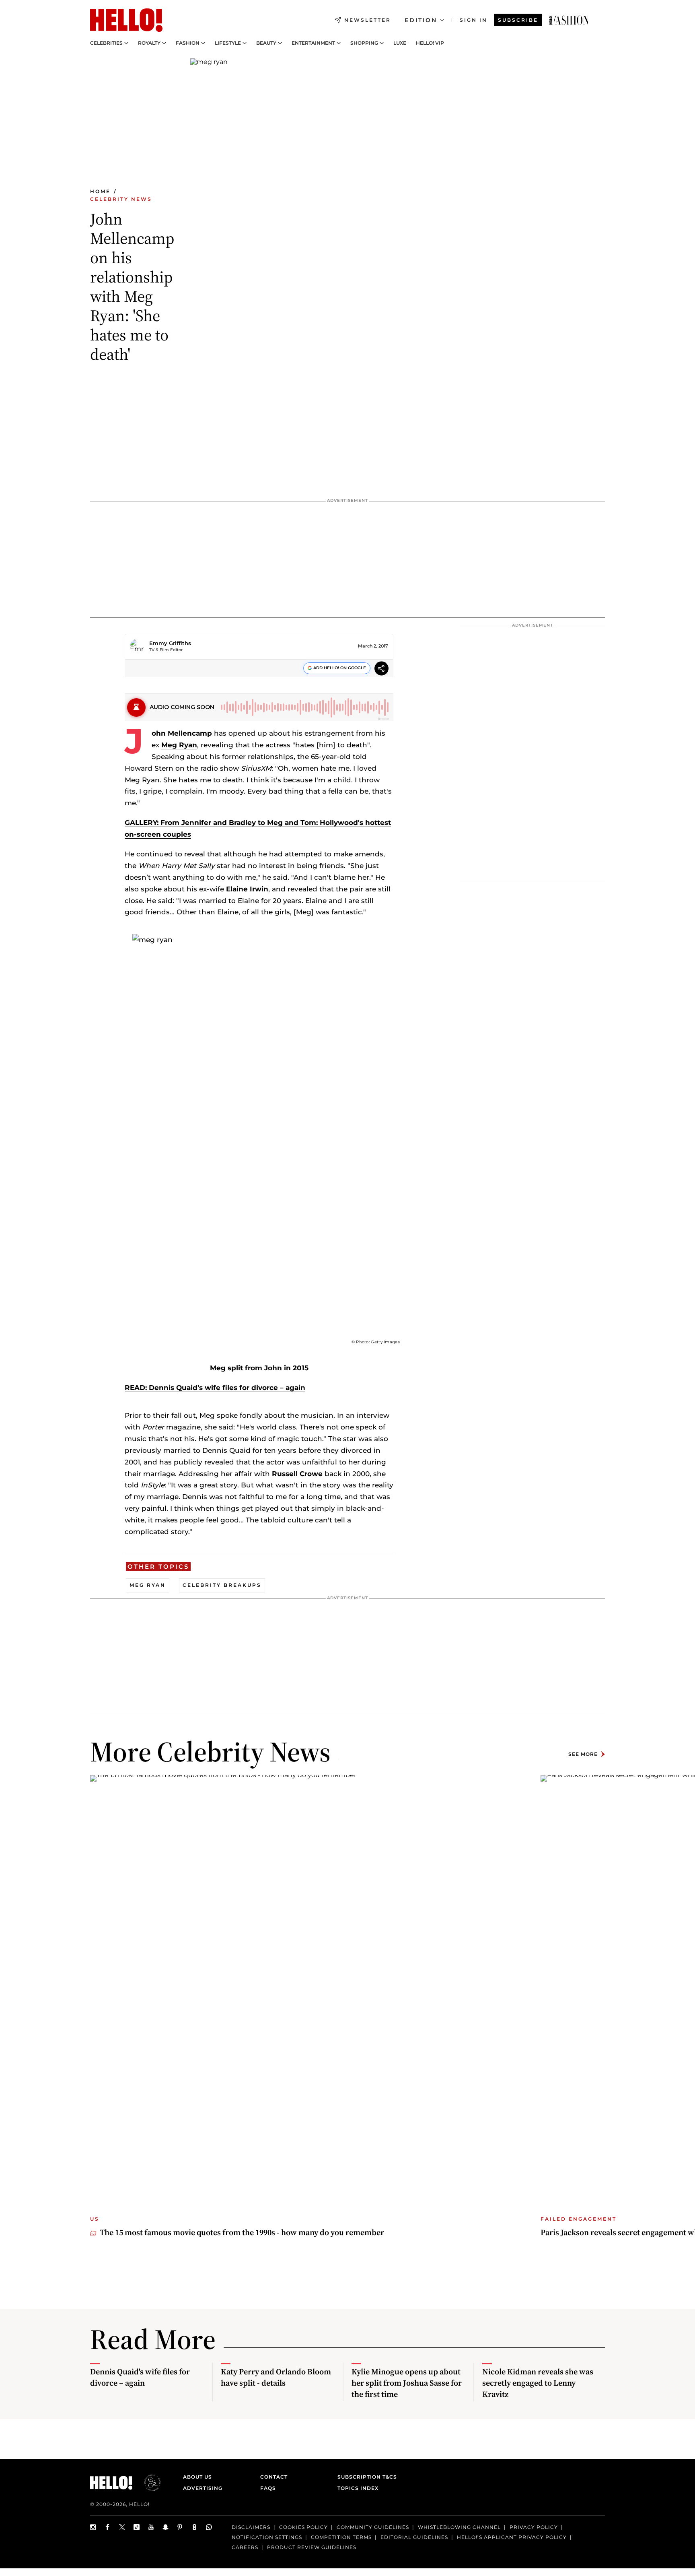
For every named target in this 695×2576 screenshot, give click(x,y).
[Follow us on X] (122, 2527)
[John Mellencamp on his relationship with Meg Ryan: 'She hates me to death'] (569, 20)
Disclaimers (251, 2527)
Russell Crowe (298, 1474)
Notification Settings (267, 2537)
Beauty (266, 43)
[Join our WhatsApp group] (209, 2527)
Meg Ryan (179, 745)
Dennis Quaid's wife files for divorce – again (140, 2377)
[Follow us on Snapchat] (166, 2527)
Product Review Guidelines (312, 2547)
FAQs (268, 2488)
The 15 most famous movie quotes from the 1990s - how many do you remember (242, 2232)
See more (583, 1754)
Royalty (149, 43)
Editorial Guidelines (414, 2537)
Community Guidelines (373, 2527)
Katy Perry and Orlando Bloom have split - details (276, 2377)
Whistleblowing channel (459, 2527)
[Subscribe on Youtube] (151, 2527)
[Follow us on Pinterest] (180, 2527)
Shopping (364, 43)
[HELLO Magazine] (126, 20)
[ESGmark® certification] (148, 2483)
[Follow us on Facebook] (108, 2527)
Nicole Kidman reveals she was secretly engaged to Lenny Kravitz (538, 2383)
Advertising (203, 2488)
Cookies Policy (303, 2527)
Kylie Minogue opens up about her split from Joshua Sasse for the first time (407, 2383)
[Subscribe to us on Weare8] (195, 2527)
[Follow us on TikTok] (137, 2527)
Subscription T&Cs (365, 2477)
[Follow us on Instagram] (93, 2527)
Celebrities (106, 43)
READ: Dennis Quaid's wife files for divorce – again (215, 1388)
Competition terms (341, 2537)
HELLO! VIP (430, 43)
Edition (421, 20)
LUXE (400, 43)
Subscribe (518, 20)
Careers (245, 2547)
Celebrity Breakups (222, 1585)
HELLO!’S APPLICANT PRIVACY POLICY (512, 2537)
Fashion (188, 43)
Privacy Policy (534, 2527)
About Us (197, 2477)
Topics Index (358, 2488)
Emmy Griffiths (170, 643)
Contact (274, 2477)
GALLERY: (143, 823)
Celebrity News (121, 199)
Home (100, 191)
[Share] (381, 669)
